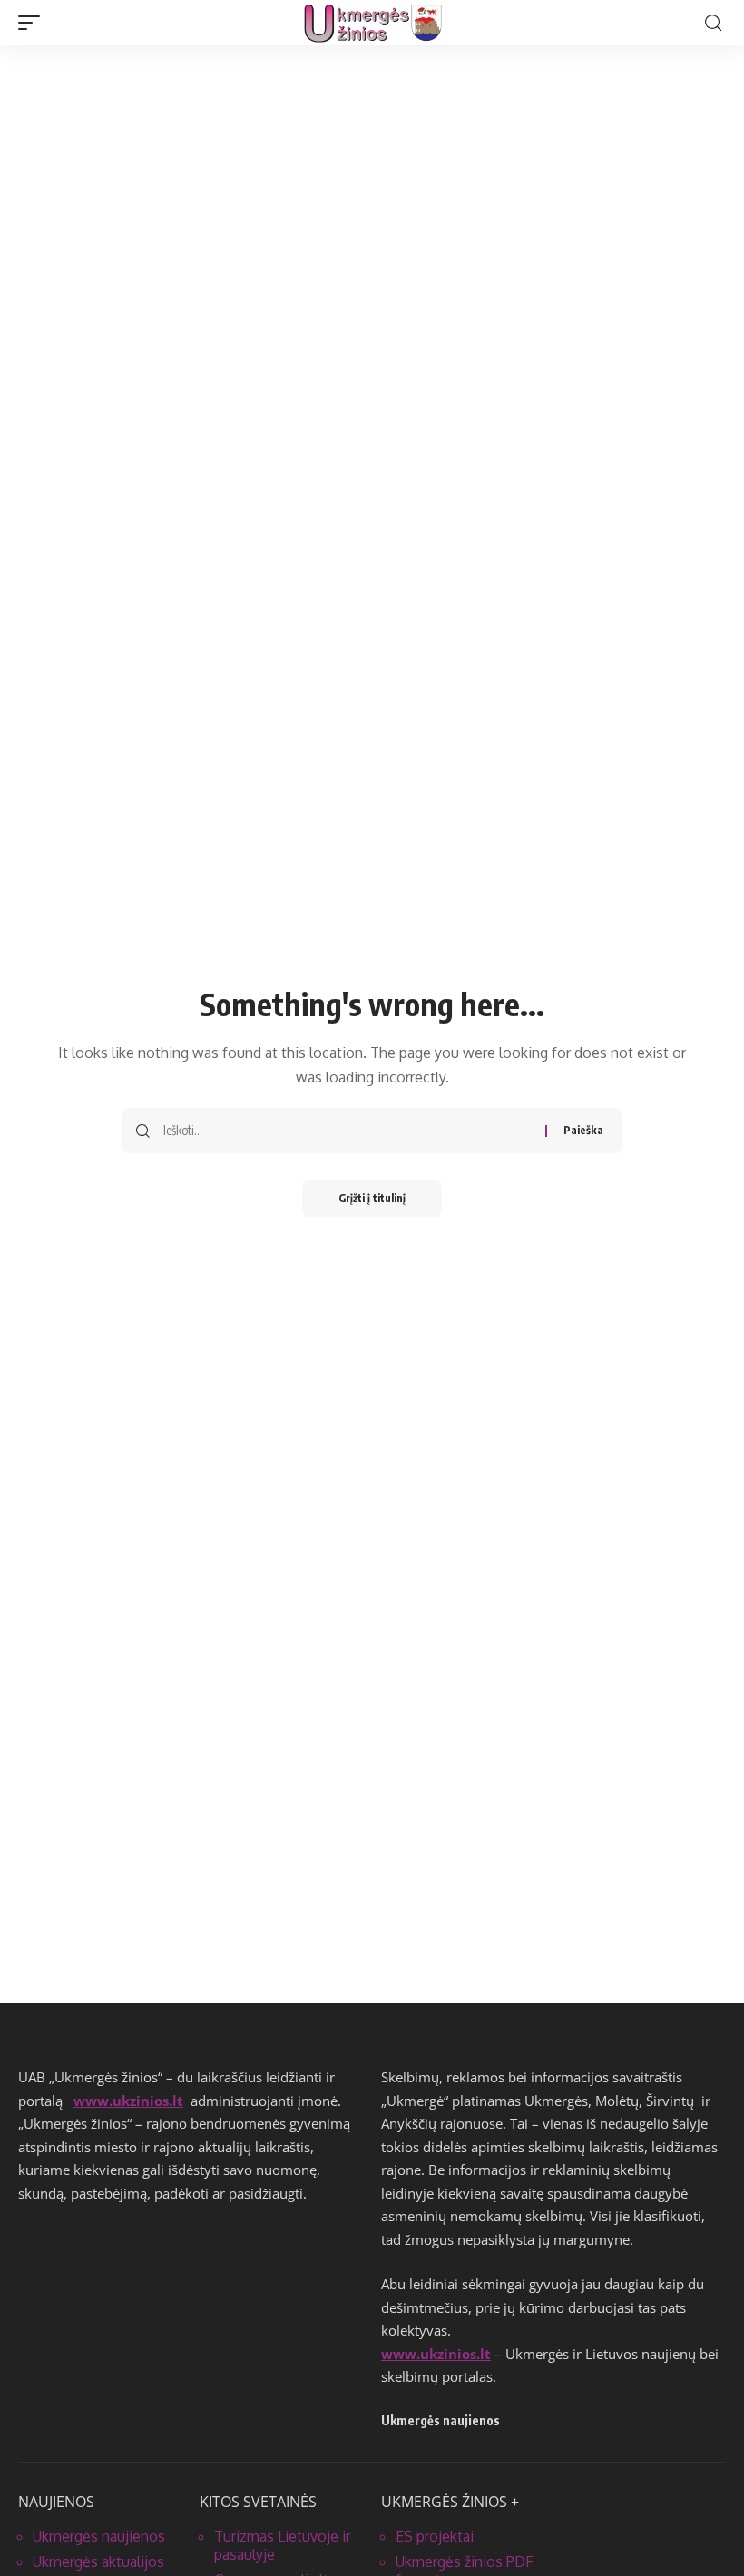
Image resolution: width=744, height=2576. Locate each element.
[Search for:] (348, 1131)
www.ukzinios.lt (128, 2101)
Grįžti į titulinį (372, 1198)
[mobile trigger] (34, 23)
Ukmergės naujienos (99, 2536)
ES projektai (435, 2536)
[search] (713, 23)
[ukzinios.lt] (372, 23)
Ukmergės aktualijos (98, 2561)
